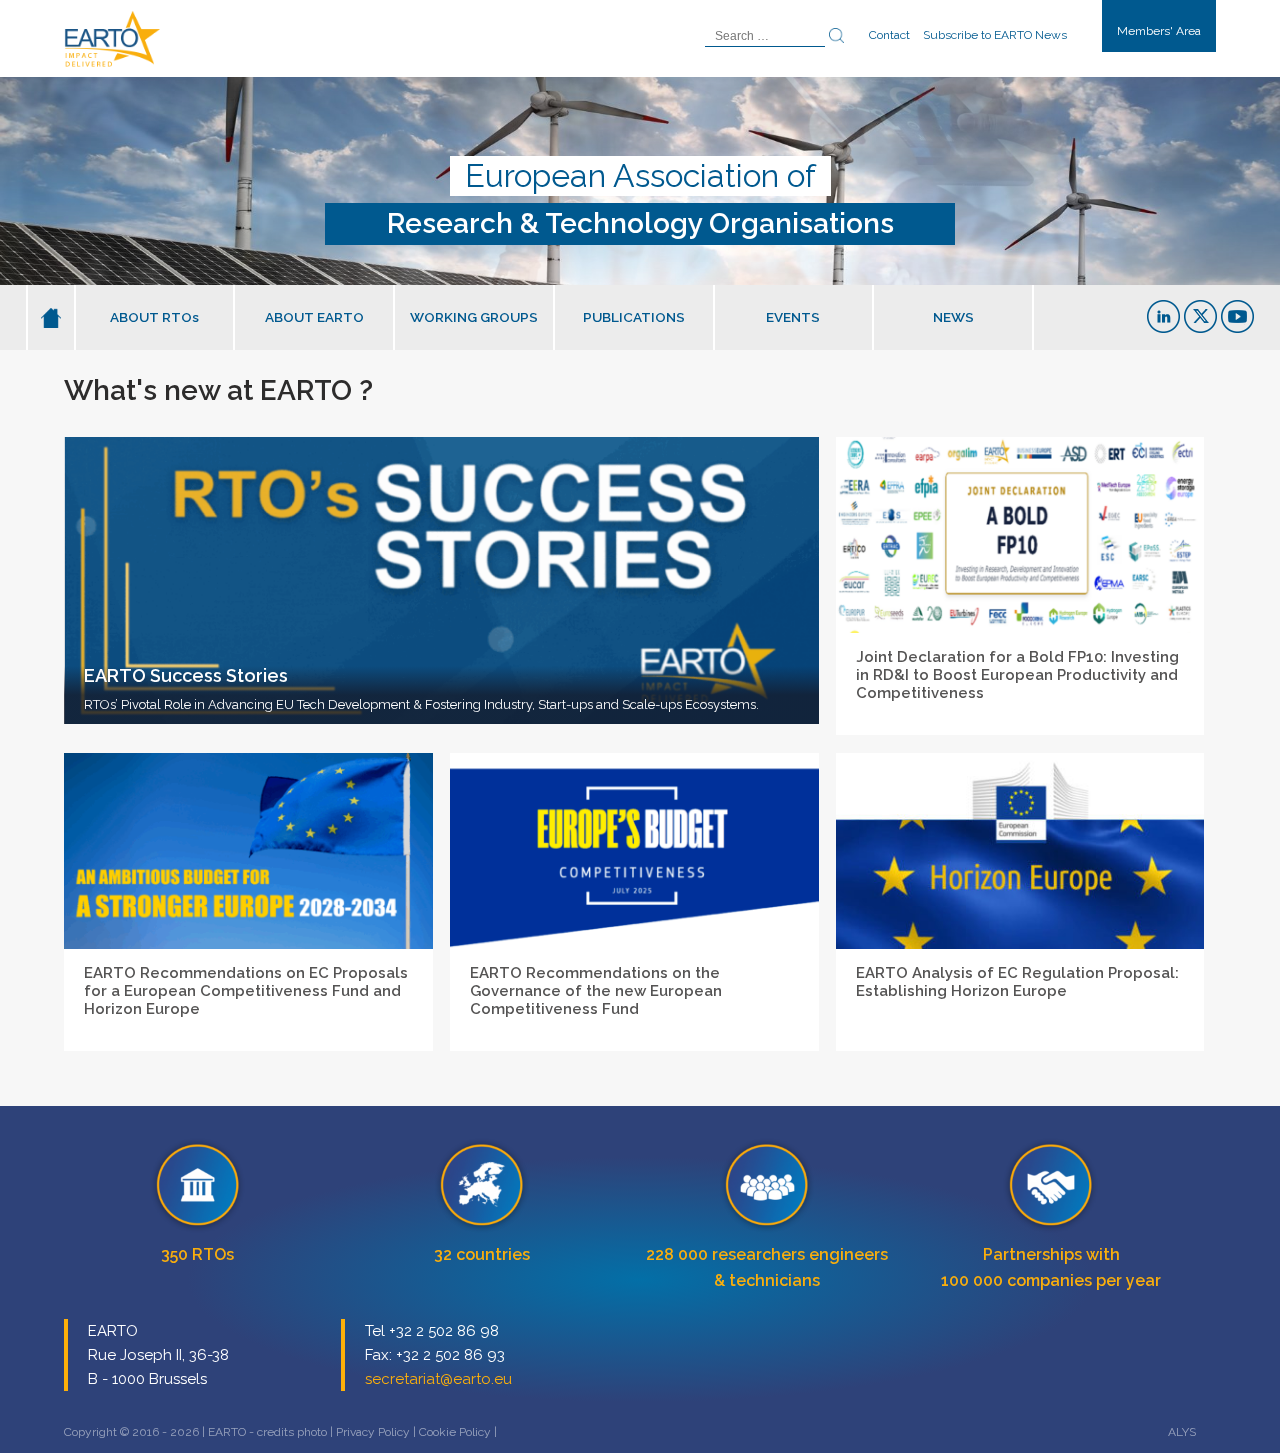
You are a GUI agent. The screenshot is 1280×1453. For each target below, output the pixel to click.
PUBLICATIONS (634, 317)
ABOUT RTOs (154, 317)
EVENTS (793, 317)
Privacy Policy (373, 1432)
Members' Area (1159, 31)
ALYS (1182, 1432)
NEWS (953, 317)
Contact (889, 35)
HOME (51, 317)
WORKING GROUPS (474, 317)
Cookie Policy (455, 1432)
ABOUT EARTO (314, 317)
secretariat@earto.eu (438, 1379)
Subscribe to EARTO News (995, 35)
